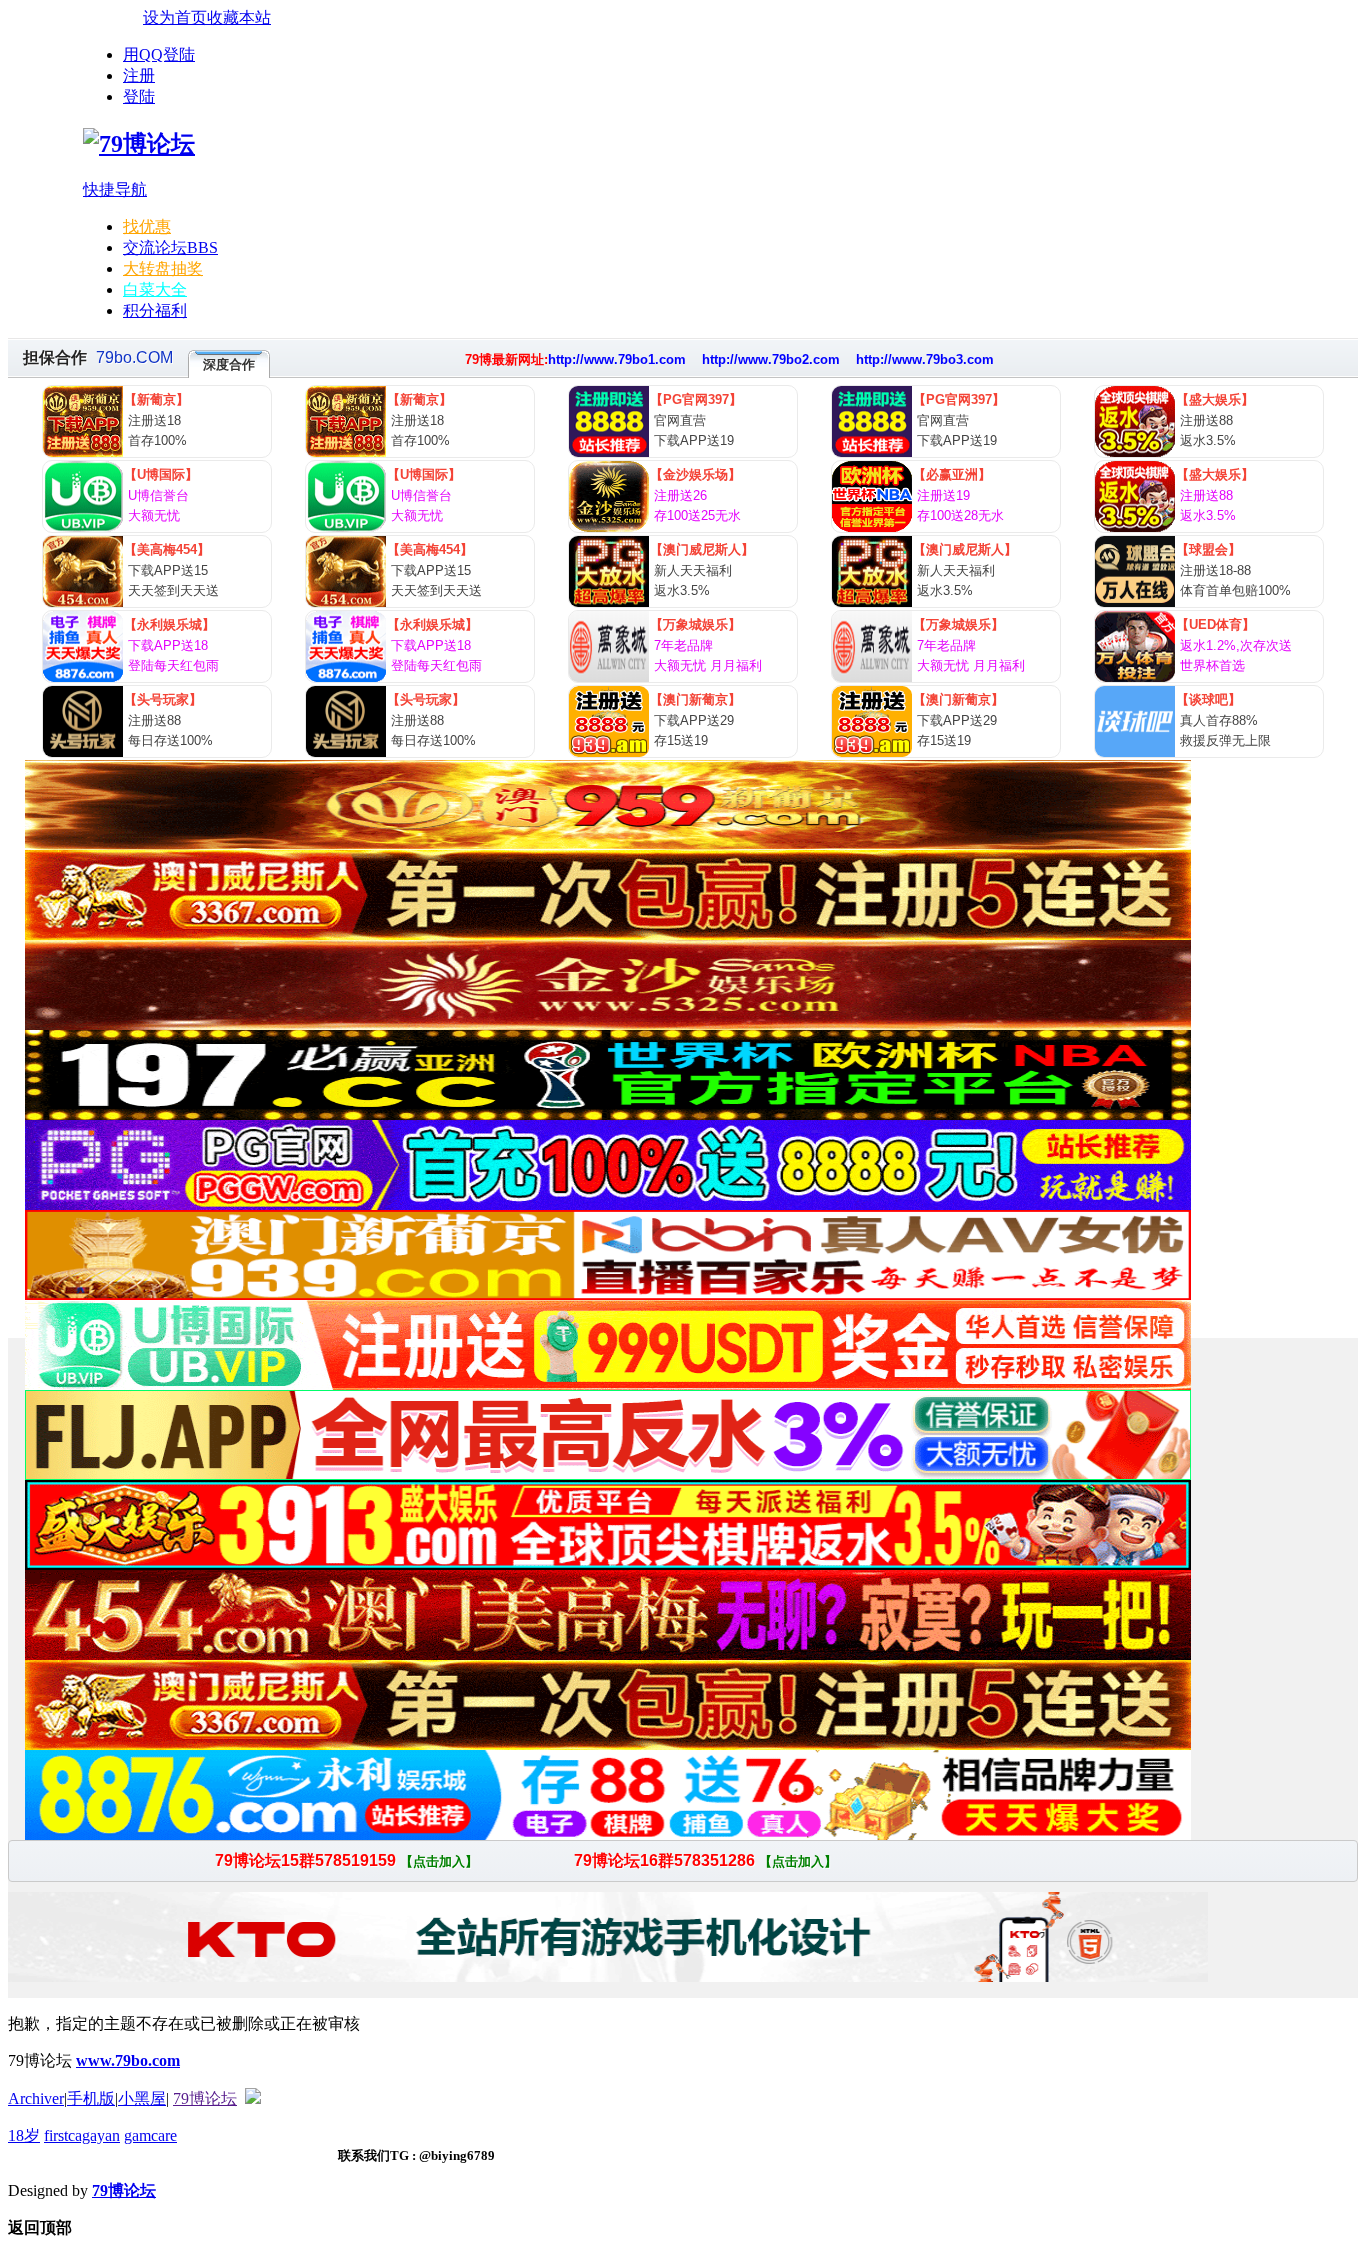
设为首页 (175, 17)
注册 (139, 75)
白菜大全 (155, 289)
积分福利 (155, 310)
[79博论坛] (139, 144)
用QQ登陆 (159, 54)
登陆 (139, 96)
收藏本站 (239, 17)
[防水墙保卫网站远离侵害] (253, 2098)
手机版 (91, 2098)
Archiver (36, 2098)
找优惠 (147, 226)
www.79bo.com (128, 2060)
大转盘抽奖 (163, 268)
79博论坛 (205, 2098)
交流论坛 (170, 247)
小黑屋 (142, 2098)
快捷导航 (115, 189)
